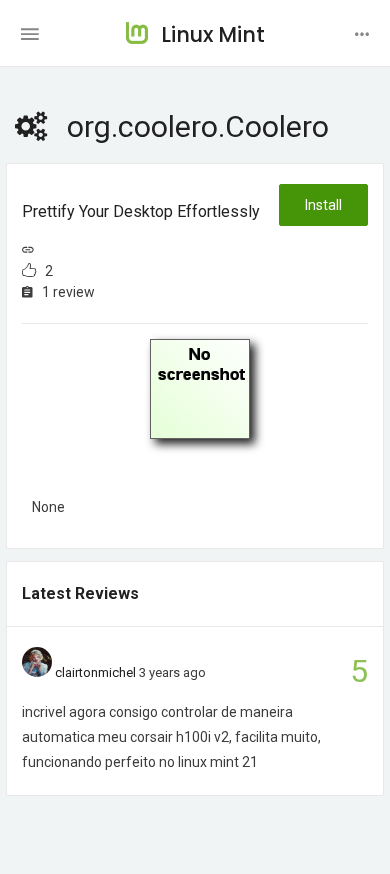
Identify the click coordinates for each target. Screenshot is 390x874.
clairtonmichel (95, 672)
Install (323, 205)
